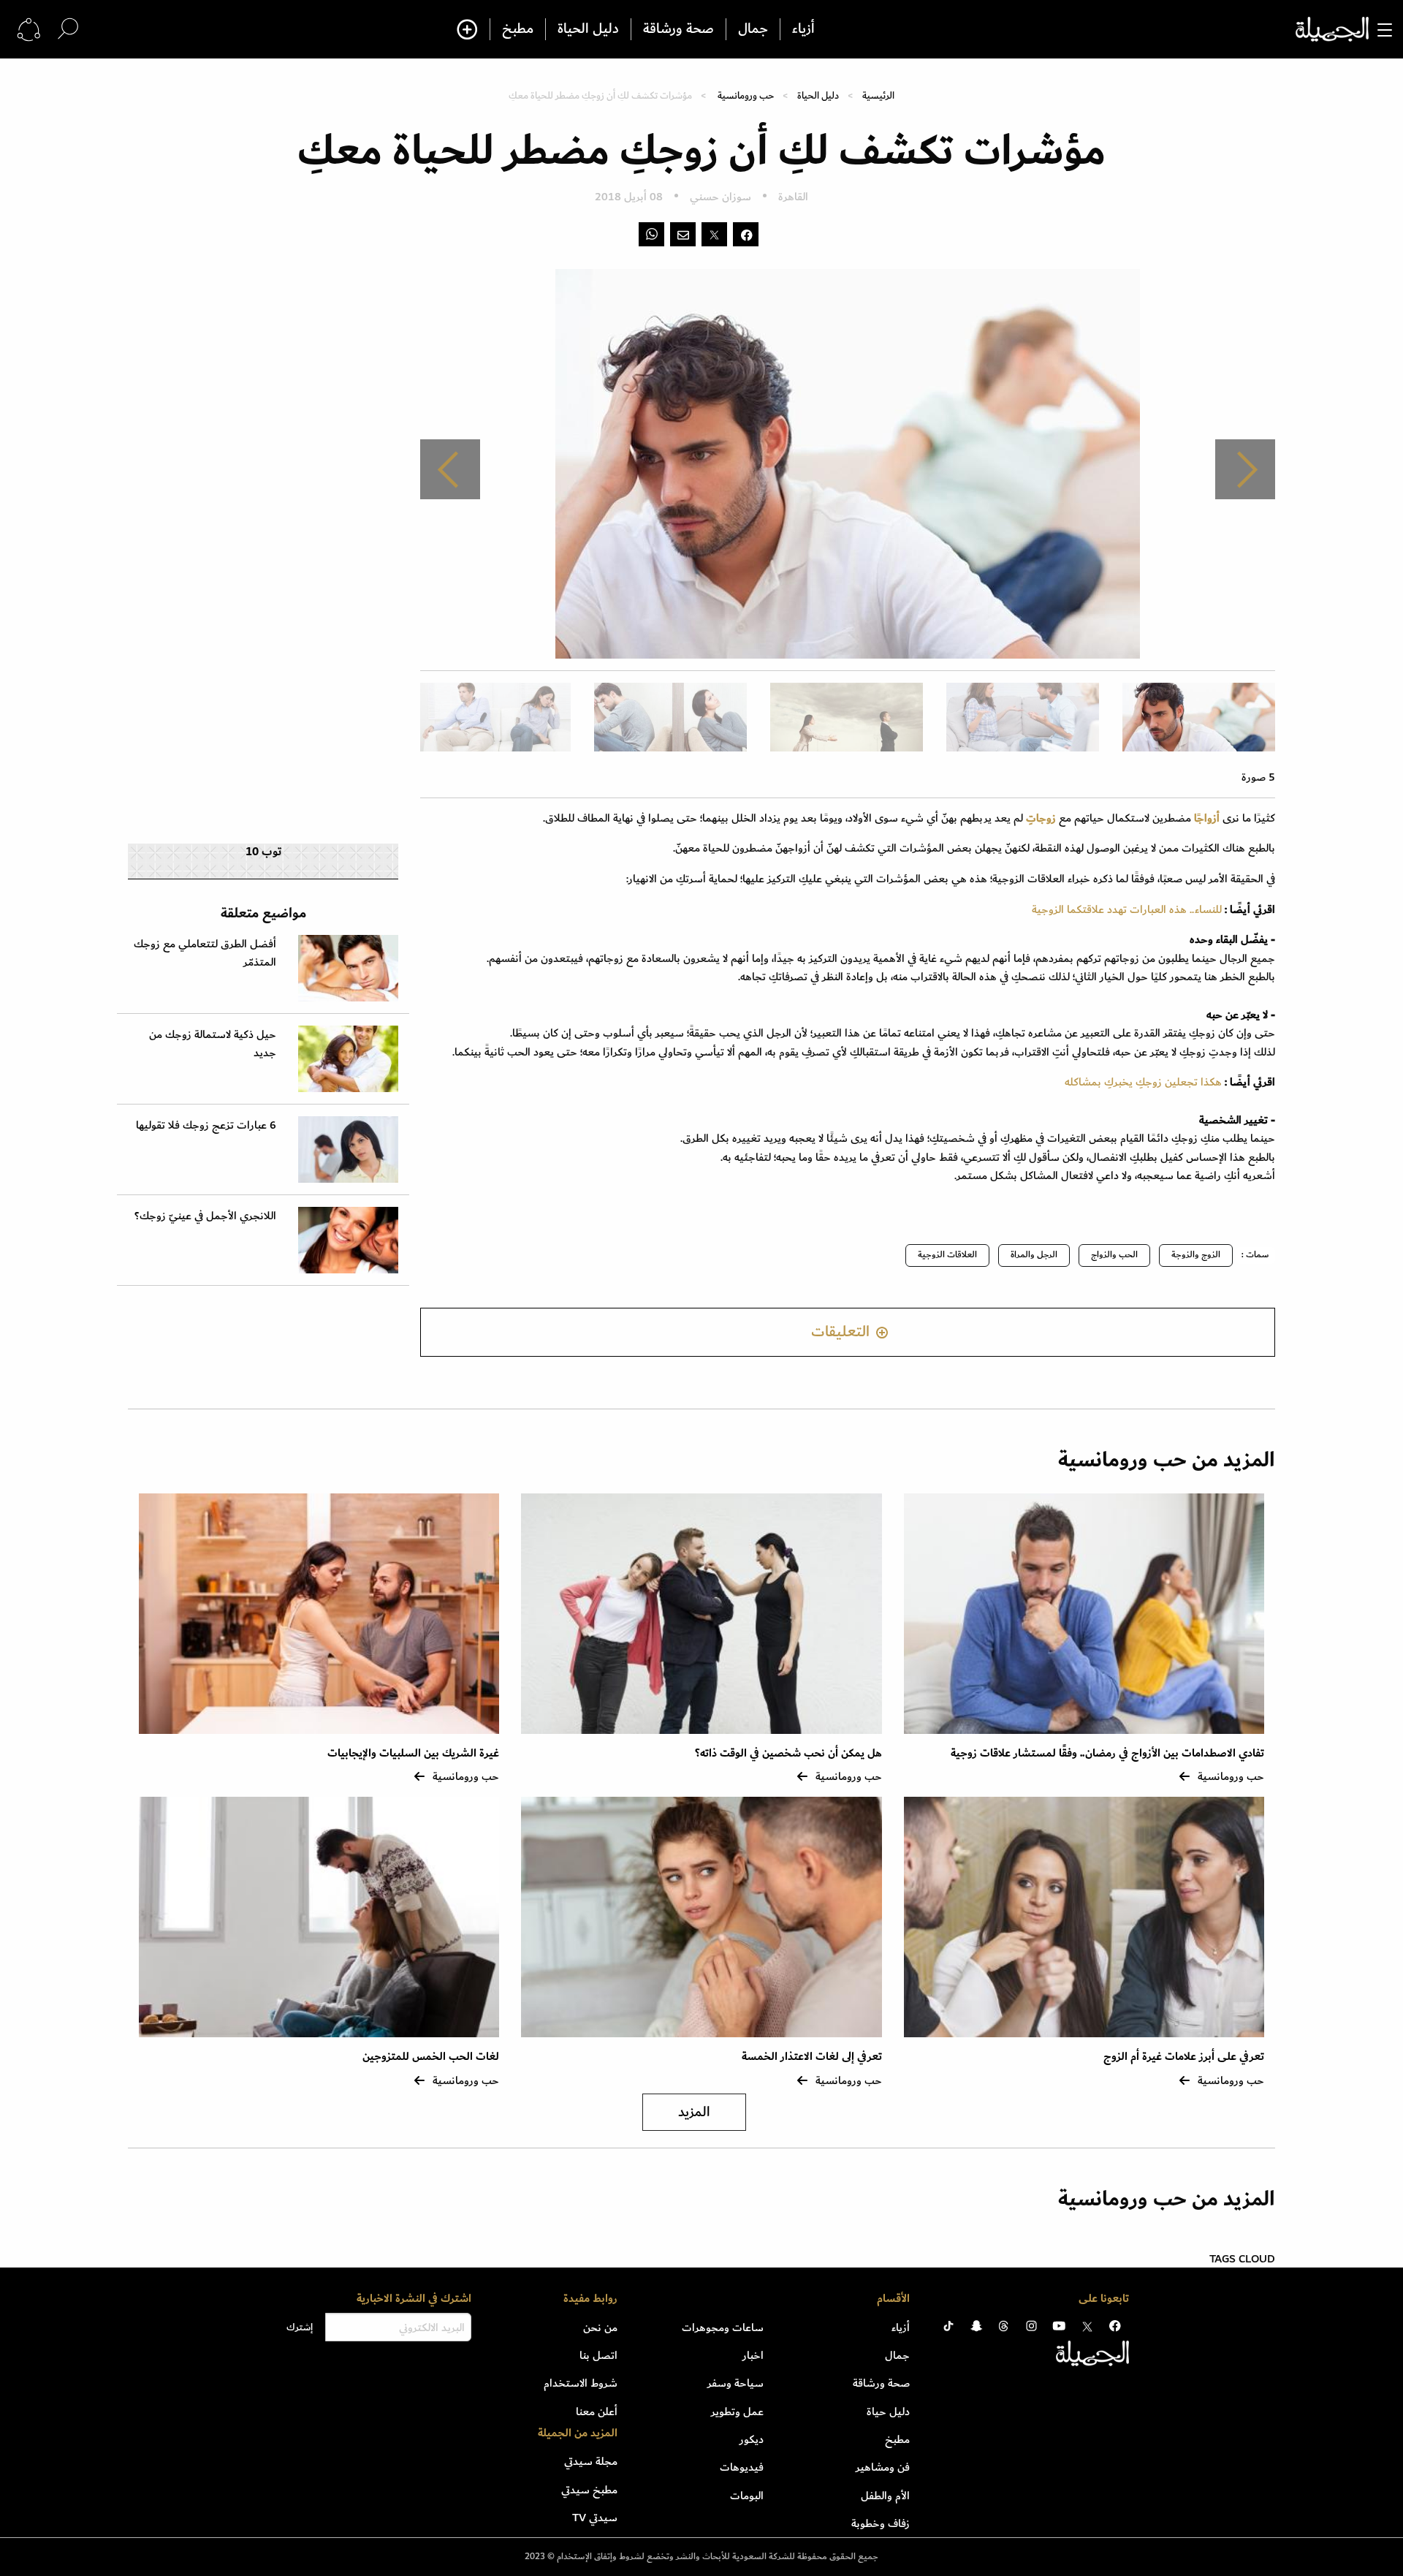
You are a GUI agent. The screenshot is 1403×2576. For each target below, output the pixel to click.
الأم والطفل (885, 2496)
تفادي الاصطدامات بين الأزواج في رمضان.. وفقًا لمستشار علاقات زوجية (1107, 1753)
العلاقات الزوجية (947, 1255)
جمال (753, 29)
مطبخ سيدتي (589, 2490)
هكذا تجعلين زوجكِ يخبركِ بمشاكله (1143, 1082)
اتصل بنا (598, 2355)
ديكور (752, 2439)
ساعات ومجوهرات (723, 2327)
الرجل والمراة (1034, 1255)
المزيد (694, 2112)
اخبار (753, 2355)
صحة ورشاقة (678, 29)
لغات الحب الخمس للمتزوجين (431, 2057)
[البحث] (68, 29)
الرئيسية (878, 95)
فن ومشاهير (883, 2467)
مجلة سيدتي (591, 2461)
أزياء (803, 29)
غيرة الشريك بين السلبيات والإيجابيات (413, 1753)
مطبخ (518, 29)
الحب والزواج (1114, 1255)
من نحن (600, 2327)
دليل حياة (888, 2412)
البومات (747, 2496)
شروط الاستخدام (581, 2383)
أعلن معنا (597, 2412)
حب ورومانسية (746, 95)
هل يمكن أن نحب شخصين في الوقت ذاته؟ (788, 1753)
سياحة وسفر (735, 2383)
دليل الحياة (588, 29)
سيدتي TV (595, 2518)
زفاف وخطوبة (881, 2523)
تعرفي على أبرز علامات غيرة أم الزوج (1184, 2057)
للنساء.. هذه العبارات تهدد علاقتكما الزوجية (1127, 909)
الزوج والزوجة (1196, 1255)
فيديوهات (742, 2467)
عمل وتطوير (737, 2412)
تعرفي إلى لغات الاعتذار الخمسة (812, 2057)
